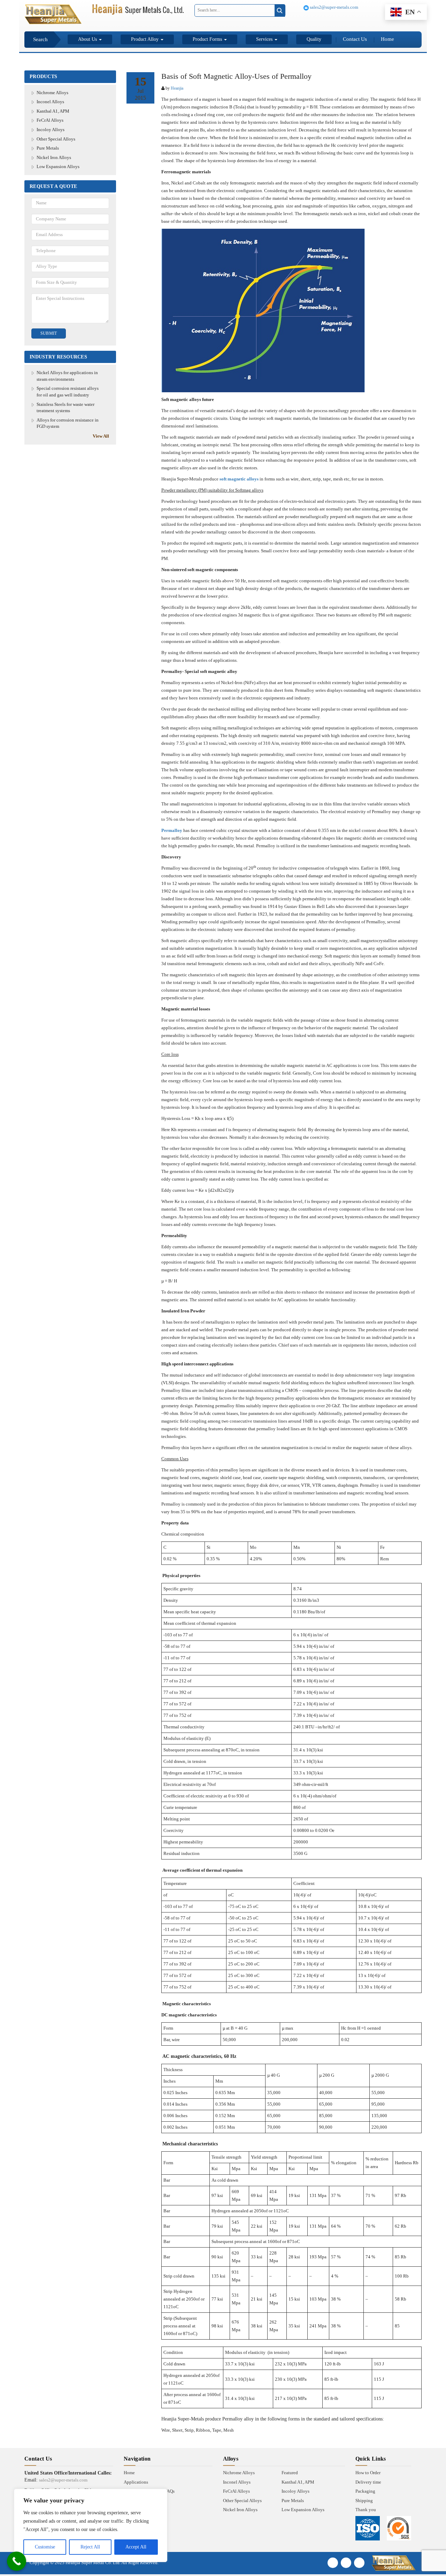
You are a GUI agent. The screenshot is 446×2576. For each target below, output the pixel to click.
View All (101, 436)
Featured (290, 2473)
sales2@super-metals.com (333, 7)
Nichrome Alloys (52, 93)
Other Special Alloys (56, 139)
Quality (314, 39)
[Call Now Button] (17, 2561)
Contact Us (355, 39)
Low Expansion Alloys (58, 166)
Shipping (364, 2501)
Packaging (365, 2491)
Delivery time (368, 2482)
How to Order (368, 2473)
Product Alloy (145, 39)
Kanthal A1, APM (53, 111)
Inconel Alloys (50, 102)
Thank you (366, 2510)
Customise (45, 2547)
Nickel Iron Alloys (54, 157)
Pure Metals (48, 148)
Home (387, 39)
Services (265, 39)
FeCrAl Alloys (50, 120)
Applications (136, 2482)
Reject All (90, 2547)
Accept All (136, 2547)
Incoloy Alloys (51, 130)
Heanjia (177, 88)
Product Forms (208, 39)
